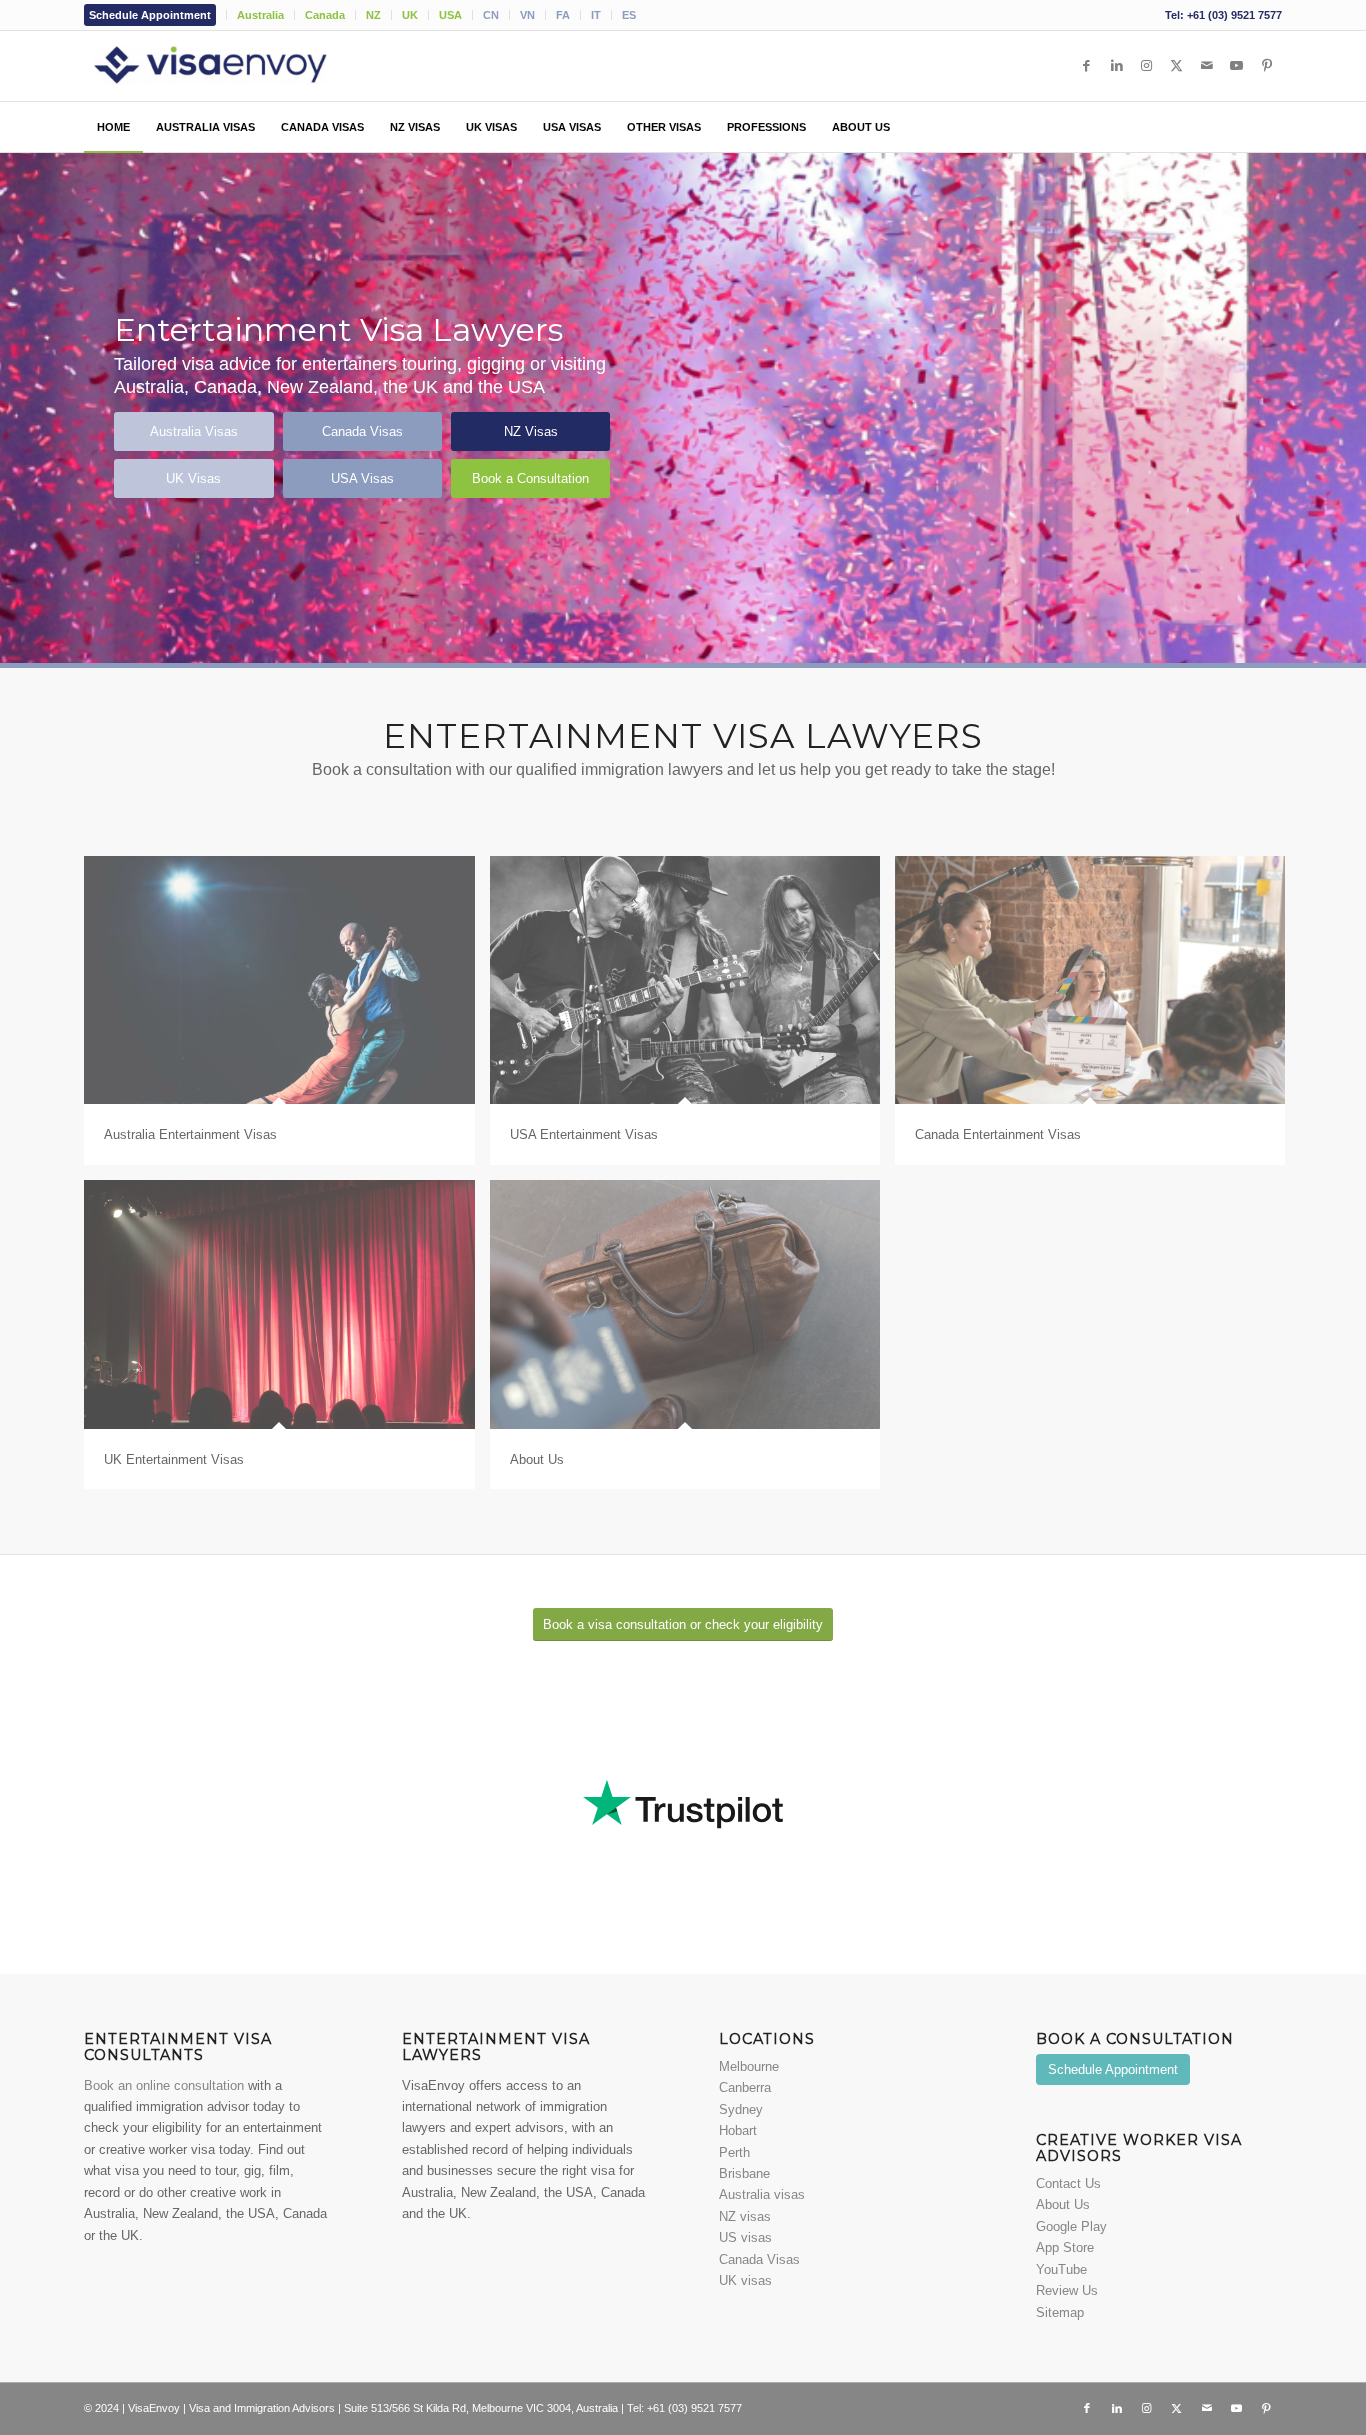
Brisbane (744, 2173)
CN (491, 15)
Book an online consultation (164, 2085)
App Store (1065, 2247)
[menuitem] (155, 15)
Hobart (738, 2130)
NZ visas (745, 2216)
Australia (260, 15)
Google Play (1071, 2226)
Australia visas (762, 2194)
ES (629, 15)
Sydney (741, 2109)
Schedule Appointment (150, 15)
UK (410, 15)
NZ (373, 15)
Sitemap (1060, 2312)
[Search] (1271, 127)
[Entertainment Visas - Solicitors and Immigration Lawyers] (239, 66)
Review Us (1067, 2290)
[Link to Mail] (1207, 66)
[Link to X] (1177, 66)
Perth (734, 2152)
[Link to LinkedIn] (1117, 66)
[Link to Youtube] (1237, 66)
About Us (1063, 2204)
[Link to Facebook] (1087, 66)
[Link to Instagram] (1147, 66)
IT (596, 15)
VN (527, 15)
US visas (745, 2237)
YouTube (1061, 2269)
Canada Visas (759, 2259)
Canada (325, 15)
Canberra (745, 2087)
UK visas (745, 2280)
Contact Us (1068, 2183)
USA (450, 15)
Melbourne (749, 2066)
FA (563, 15)
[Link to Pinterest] (1267, 66)
